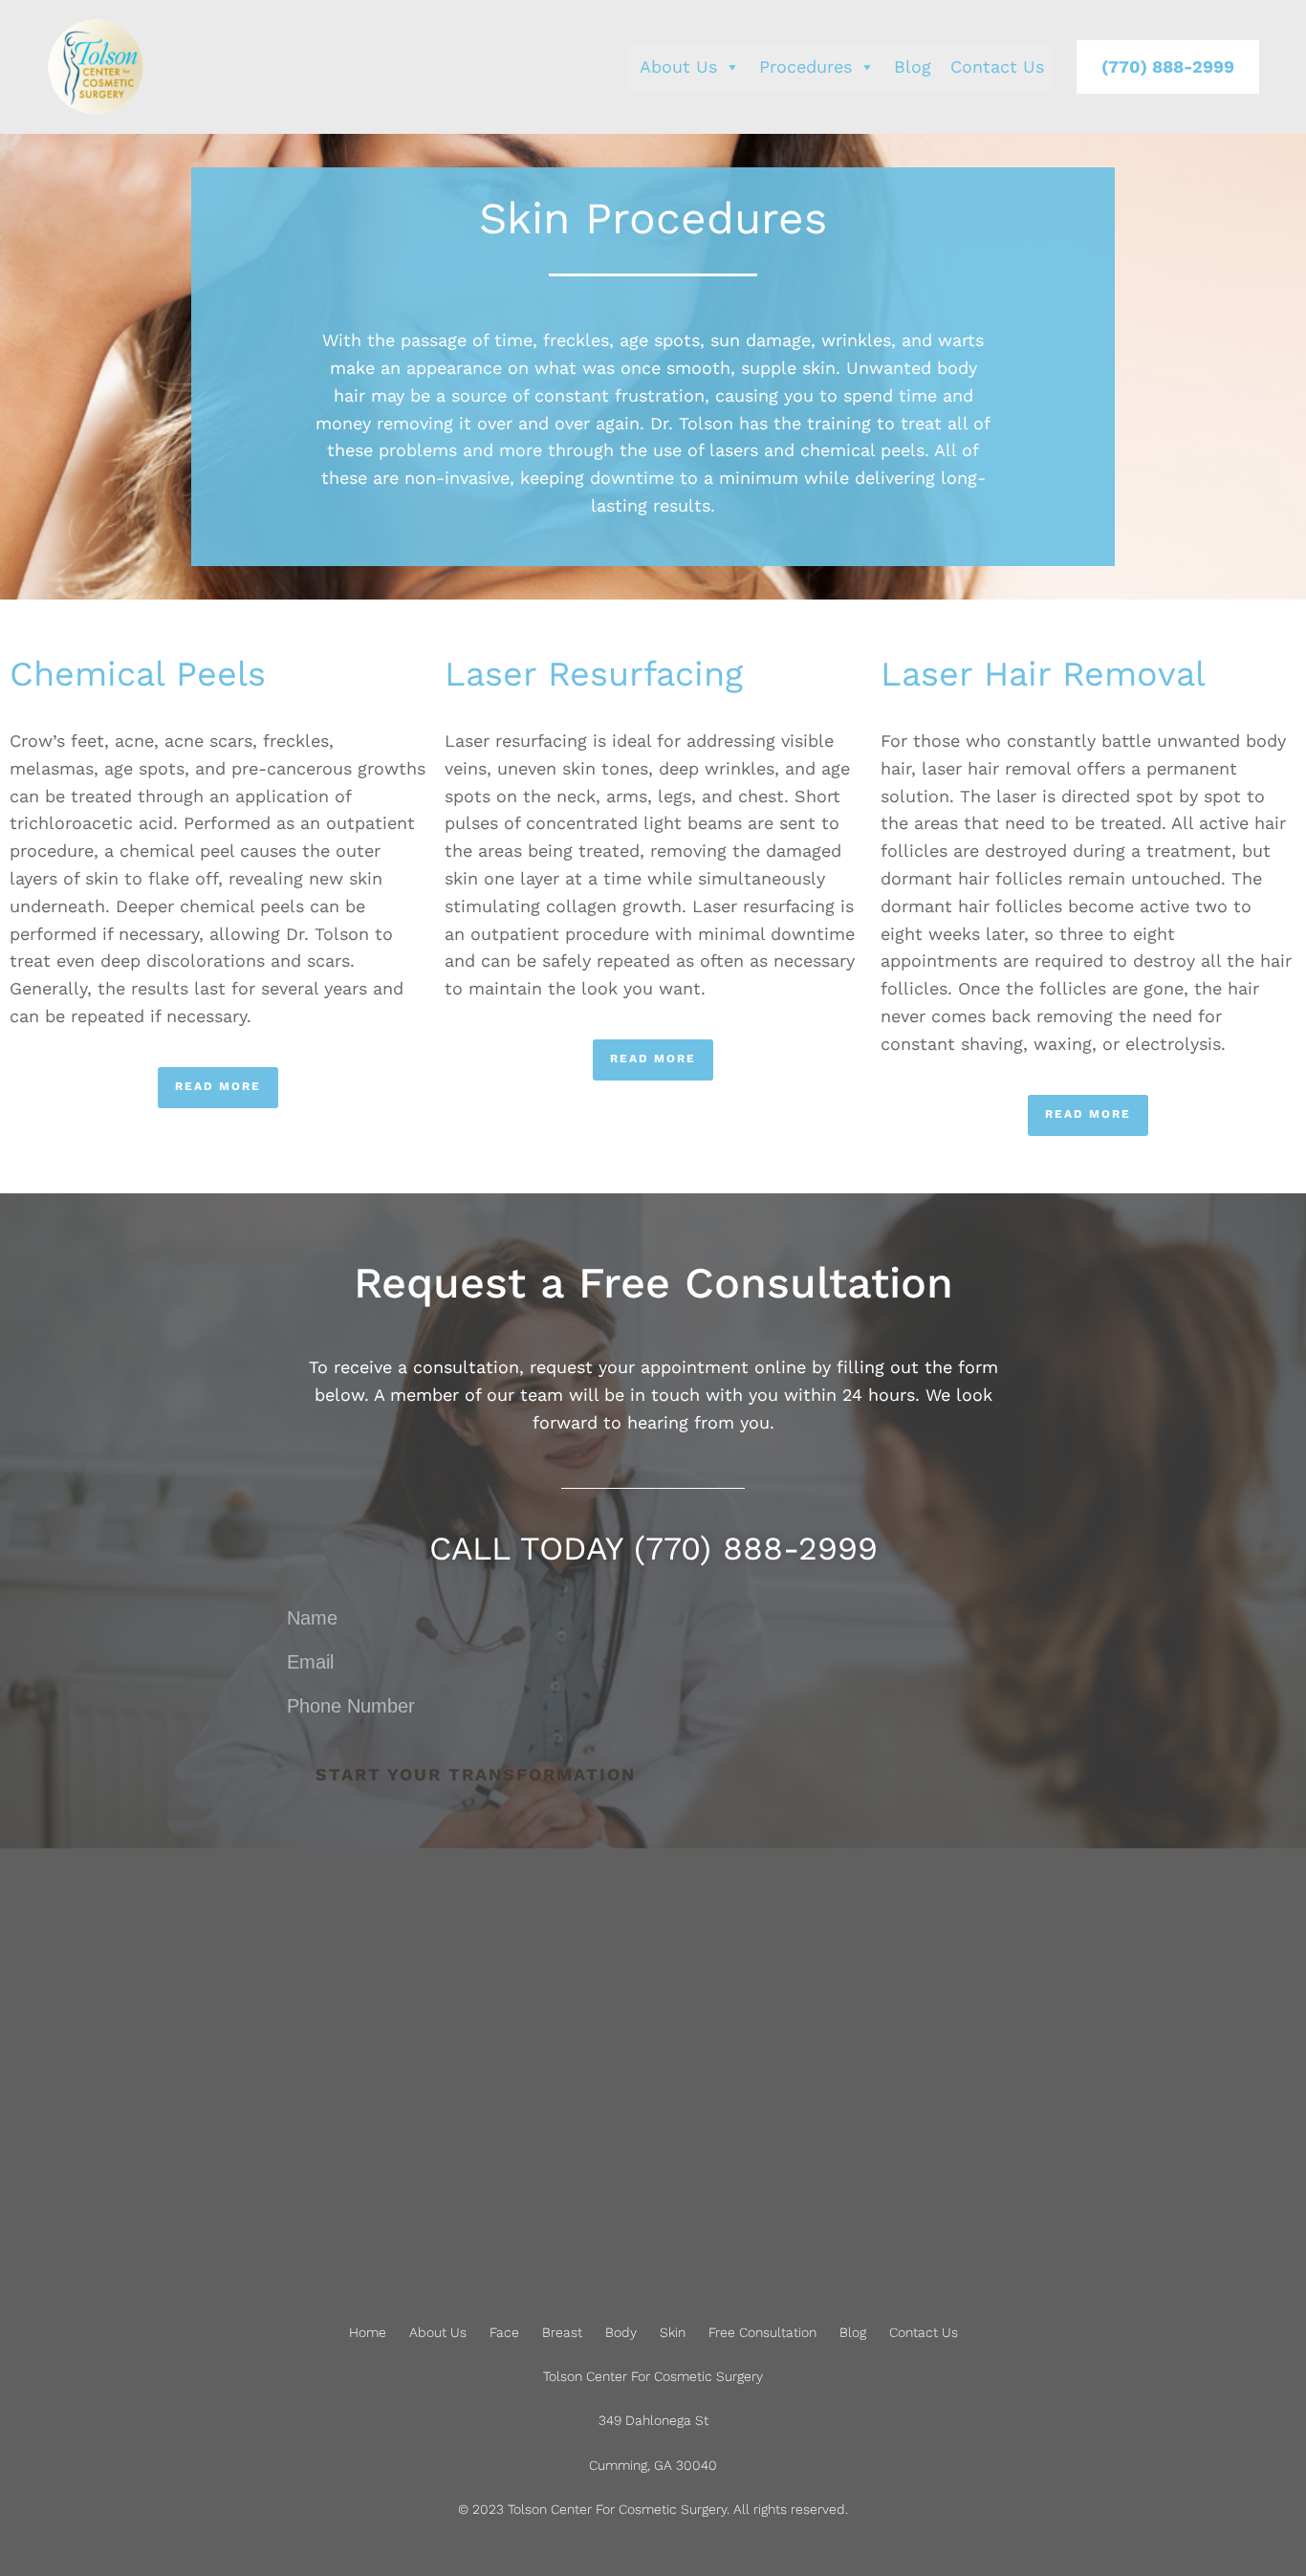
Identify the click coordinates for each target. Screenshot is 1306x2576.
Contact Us (997, 66)
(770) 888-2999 (1168, 66)
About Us (678, 66)
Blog (913, 66)
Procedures (805, 66)
